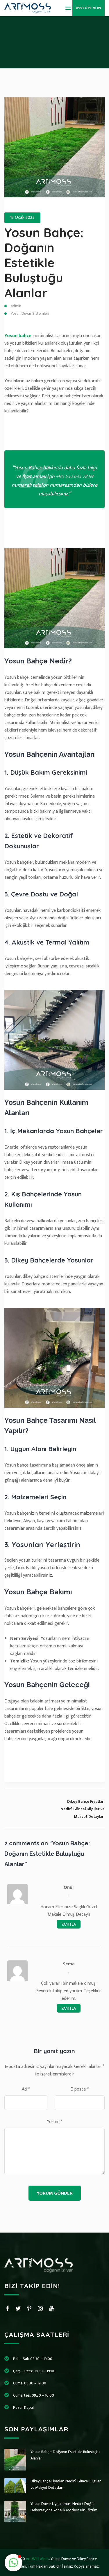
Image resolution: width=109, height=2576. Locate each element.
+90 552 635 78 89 (75, 476)
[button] (13, 2563)
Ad (26, 2089)
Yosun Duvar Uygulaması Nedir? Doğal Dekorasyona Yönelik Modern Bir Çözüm (64, 2507)
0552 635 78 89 (89, 8)
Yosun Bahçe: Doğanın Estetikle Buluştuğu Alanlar (44, 263)
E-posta (79, 2089)
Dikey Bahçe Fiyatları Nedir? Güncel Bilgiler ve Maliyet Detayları (66, 2484)
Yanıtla (69, 1924)
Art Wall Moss (37, 2559)
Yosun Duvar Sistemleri (30, 313)
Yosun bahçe (18, 336)
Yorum (55, 2122)
